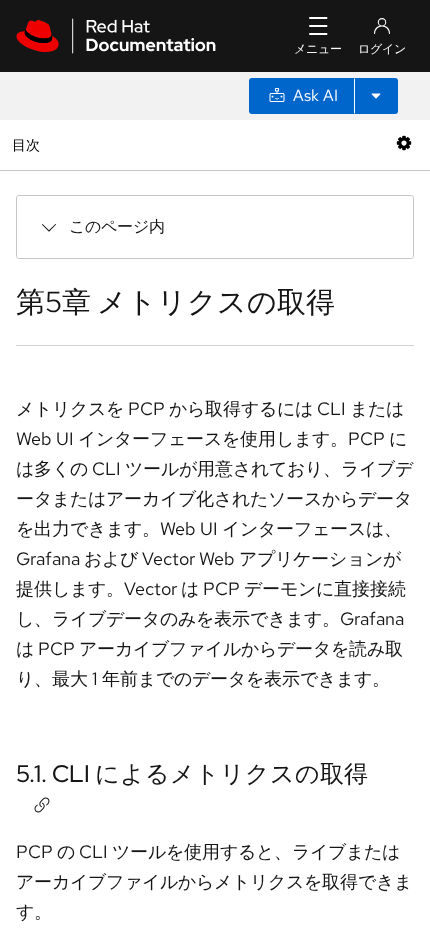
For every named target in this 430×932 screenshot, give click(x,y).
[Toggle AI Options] (376, 96)
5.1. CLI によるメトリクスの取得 (192, 773)
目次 (28, 144)
